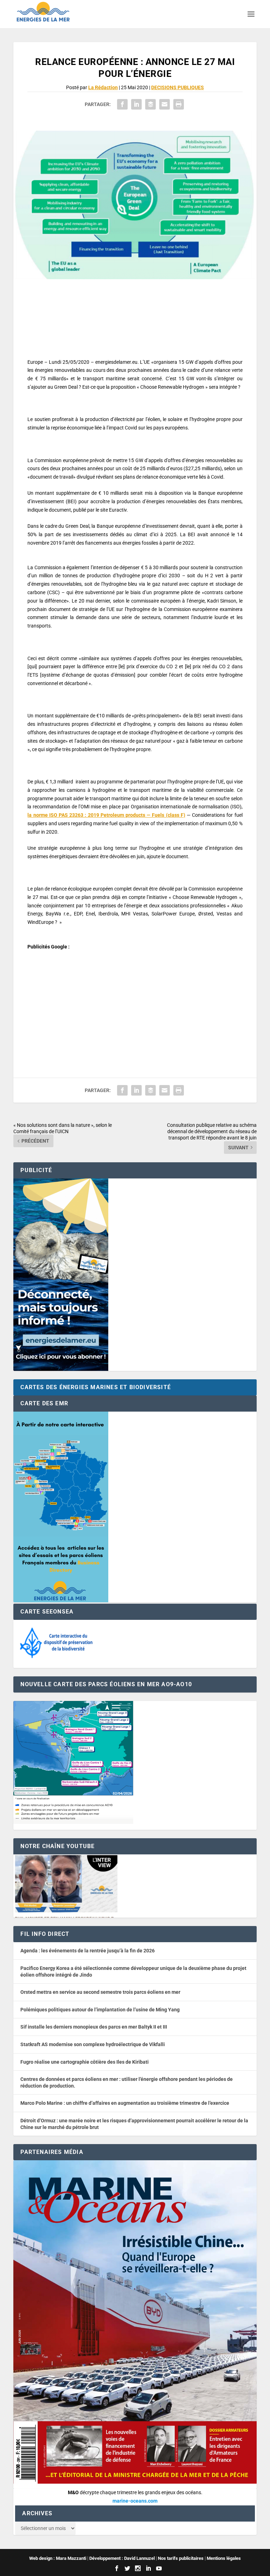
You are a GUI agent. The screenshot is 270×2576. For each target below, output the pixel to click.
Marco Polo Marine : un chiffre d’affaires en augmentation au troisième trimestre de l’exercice (125, 2103)
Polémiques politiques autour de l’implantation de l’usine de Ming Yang (100, 2010)
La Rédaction (103, 87)
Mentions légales (224, 2558)
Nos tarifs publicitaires (181, 2558)
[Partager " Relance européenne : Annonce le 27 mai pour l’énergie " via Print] (179, 104)
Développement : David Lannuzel (122, 2558)
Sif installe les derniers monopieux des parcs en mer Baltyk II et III (94, 2027)
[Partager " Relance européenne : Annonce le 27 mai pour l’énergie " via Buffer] (150, 104)
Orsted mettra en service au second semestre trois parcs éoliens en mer (100, 1992)
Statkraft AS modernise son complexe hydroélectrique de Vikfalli (93, 2044)
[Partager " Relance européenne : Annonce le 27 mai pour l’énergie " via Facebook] (122, 104)
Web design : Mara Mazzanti (58, 2558)
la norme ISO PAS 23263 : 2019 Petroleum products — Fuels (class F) (106, 815)
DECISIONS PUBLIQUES (178, 87)
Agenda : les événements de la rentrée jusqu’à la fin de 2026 (88, 1951)
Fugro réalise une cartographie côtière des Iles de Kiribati (85, 2062)
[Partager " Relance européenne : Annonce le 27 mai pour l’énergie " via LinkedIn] (136, 104)
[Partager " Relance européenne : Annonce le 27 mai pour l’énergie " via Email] (165, 104)
